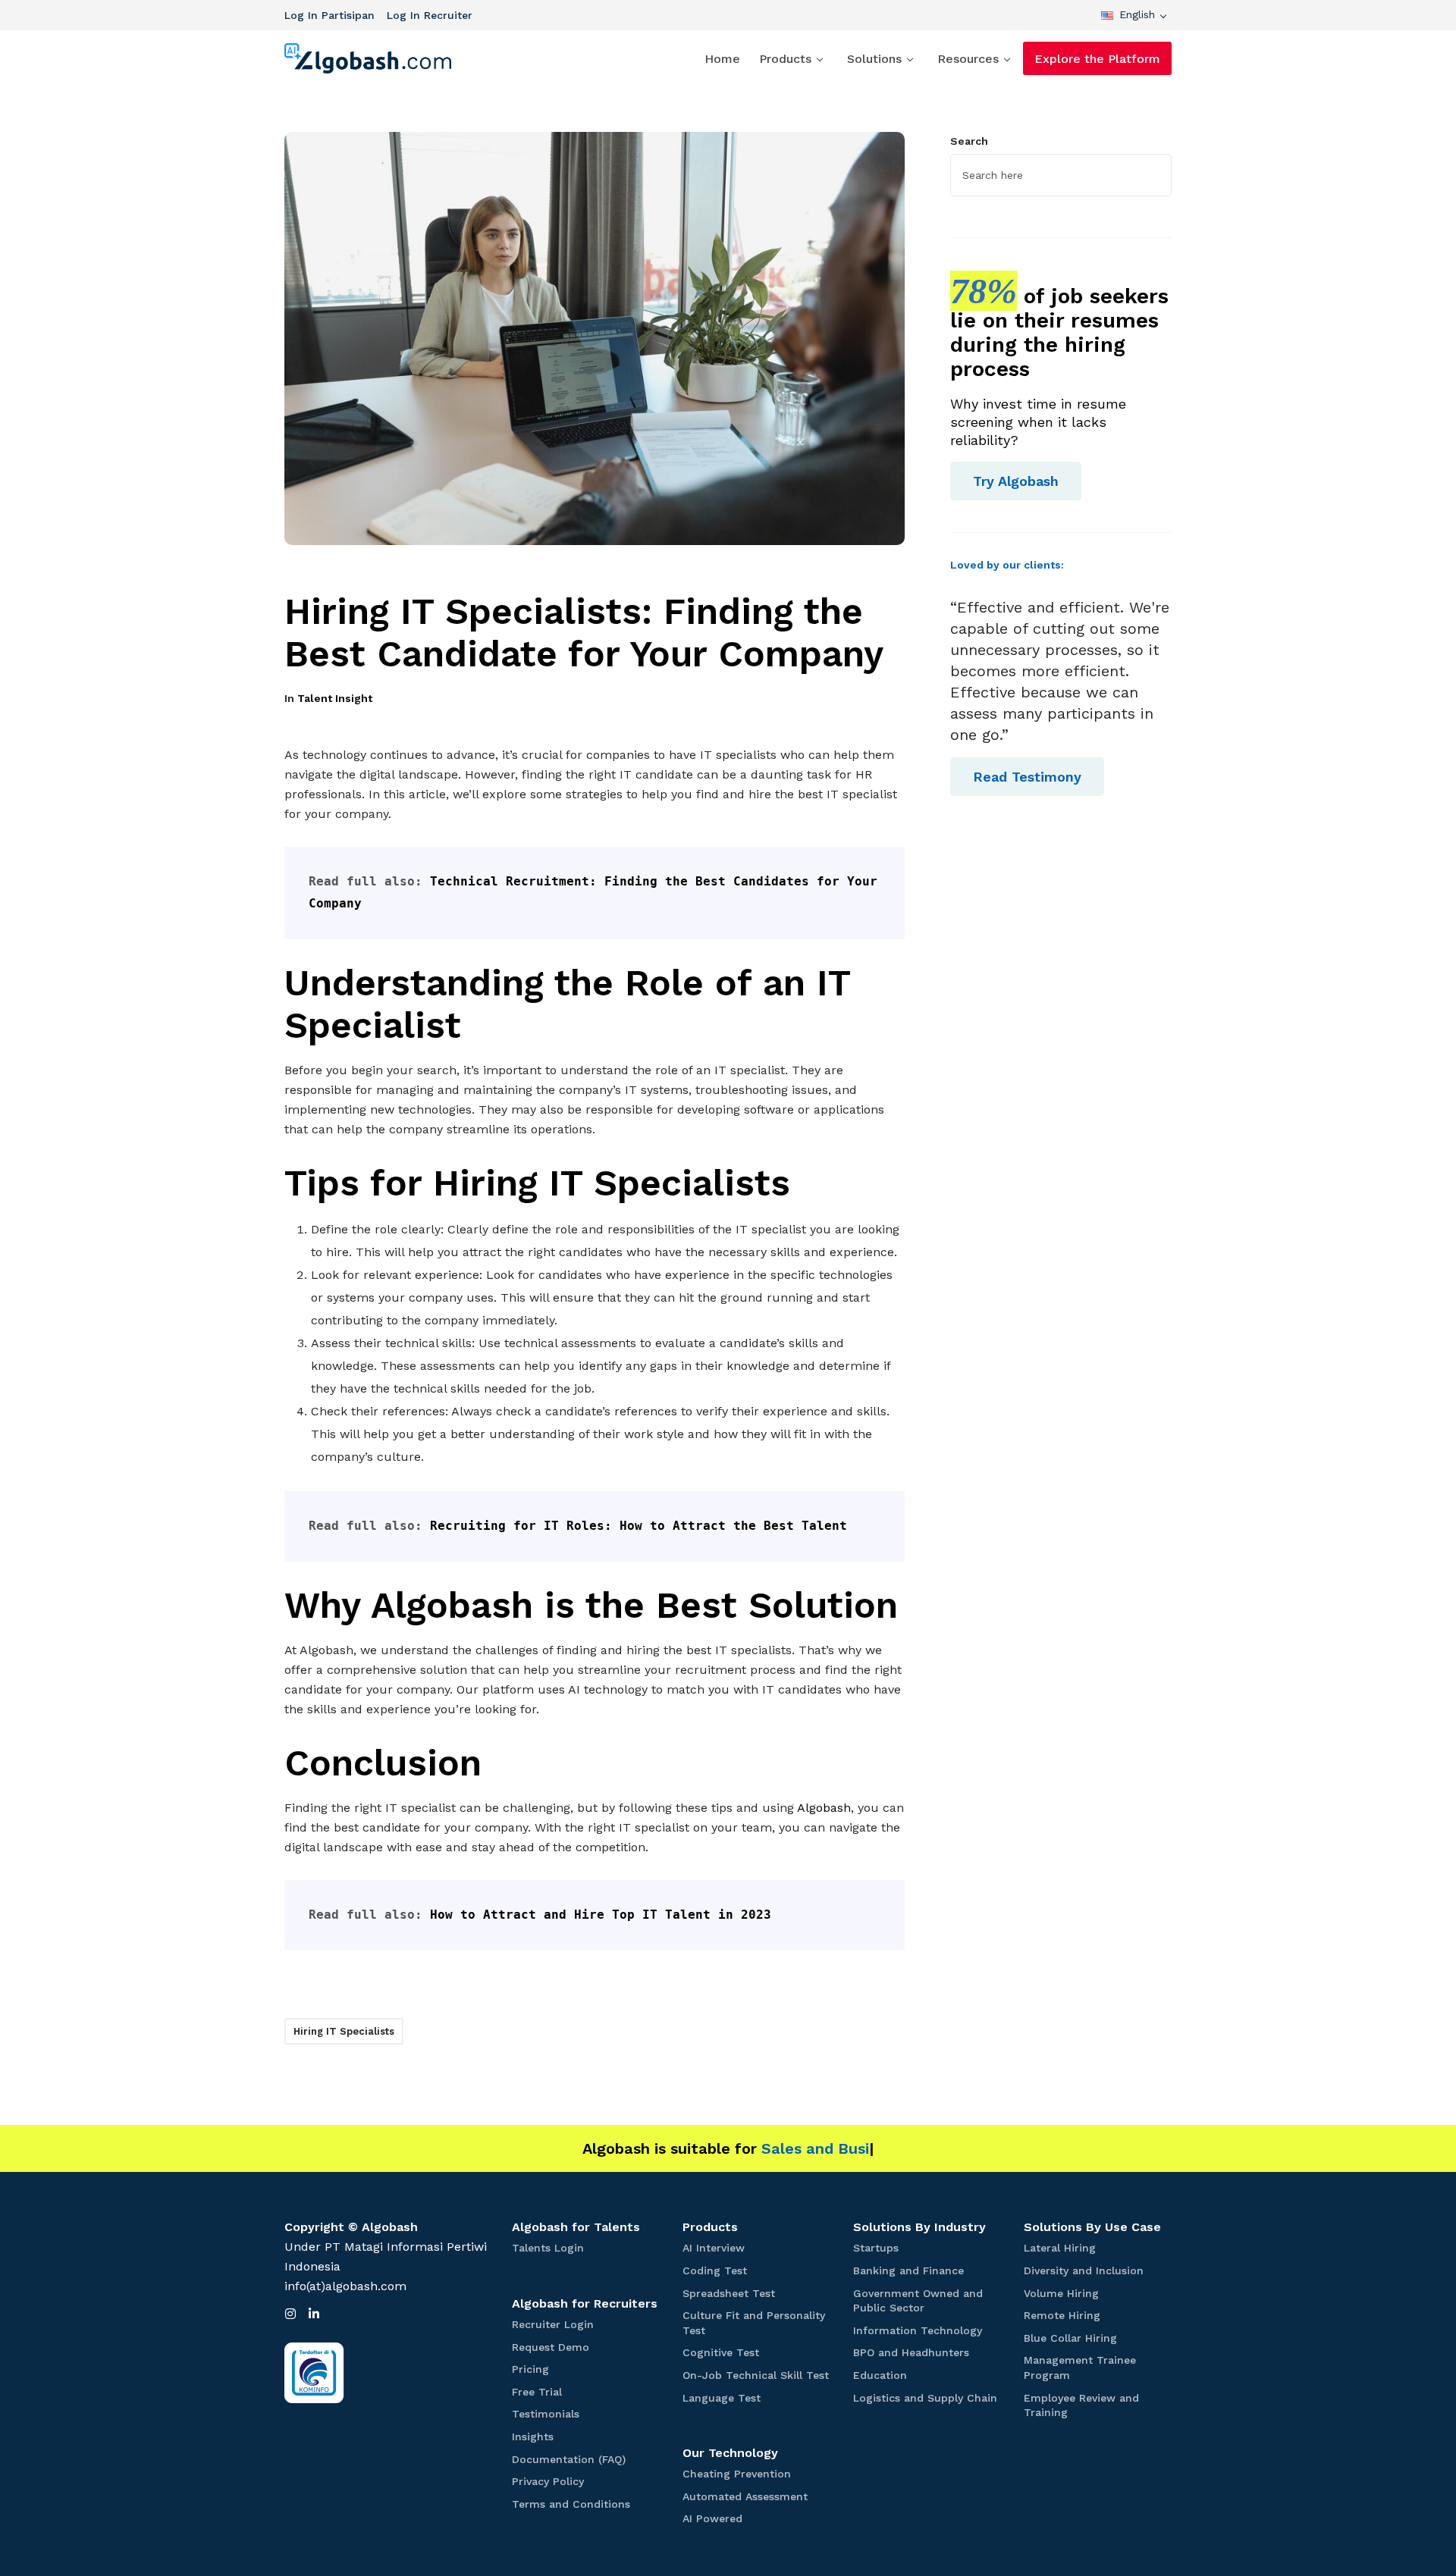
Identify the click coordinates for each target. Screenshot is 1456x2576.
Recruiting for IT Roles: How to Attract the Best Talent (639, 1526)
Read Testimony (1027, 777)
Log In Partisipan (329, 15)
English (1137, 14)
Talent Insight (335, 698)
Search (969, 141)
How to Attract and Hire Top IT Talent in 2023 (601, 1915)
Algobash (824, 1808)
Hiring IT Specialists (344, 2031)
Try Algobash (1016, 481)
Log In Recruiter (430, 15)
